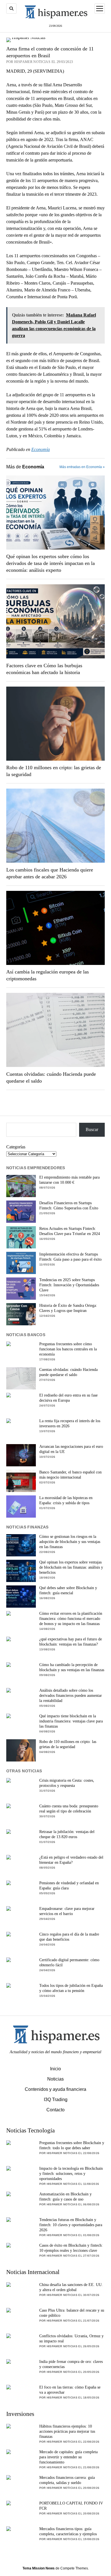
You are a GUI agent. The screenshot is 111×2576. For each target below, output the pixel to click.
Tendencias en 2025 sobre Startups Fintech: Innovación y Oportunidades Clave (69, 1285)
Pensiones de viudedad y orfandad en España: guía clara (69, 1886)
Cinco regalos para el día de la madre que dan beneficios (69, 1937)
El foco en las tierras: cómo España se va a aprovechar (70, 2390)
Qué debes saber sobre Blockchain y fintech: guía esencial (68, 1590)
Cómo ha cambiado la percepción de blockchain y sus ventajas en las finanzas (72, 1667)
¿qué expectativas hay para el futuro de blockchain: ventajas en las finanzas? (71, 1642)
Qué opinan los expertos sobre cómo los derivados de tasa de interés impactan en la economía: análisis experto (51, 563)
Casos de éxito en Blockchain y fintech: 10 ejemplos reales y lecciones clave (71, 2248)
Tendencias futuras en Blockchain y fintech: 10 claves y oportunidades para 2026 (71, 2225)
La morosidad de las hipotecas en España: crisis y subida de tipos (66, 1500)
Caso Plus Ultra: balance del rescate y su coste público (72, 2313)
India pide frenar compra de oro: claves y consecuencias (71, 2364)
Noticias (55, 2079)
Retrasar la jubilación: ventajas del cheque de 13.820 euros (67, 1834)
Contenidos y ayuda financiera (55, 2089)
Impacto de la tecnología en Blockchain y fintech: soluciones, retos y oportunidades (71, 2174)
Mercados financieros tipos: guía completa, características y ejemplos (68, 2531)
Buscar (92, 1129)
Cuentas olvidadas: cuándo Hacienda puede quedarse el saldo (51, 1077)
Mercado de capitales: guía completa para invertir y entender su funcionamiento (68, 2457)
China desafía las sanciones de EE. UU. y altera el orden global (71, 2287)
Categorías (16, 1147)
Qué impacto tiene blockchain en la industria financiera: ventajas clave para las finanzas (71, 1721)
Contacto (55, 2110)
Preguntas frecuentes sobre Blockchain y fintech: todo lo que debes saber (72, 2145)
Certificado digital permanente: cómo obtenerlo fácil (69, 1962)
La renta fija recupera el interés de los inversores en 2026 (70, 1423)
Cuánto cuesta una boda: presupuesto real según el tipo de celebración (69, 1809)
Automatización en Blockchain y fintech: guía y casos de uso (65, 2197)
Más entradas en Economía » (82, 467)
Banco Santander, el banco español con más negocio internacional (70, 1475)
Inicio (55, 2069)
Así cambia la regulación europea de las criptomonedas (48, 975)
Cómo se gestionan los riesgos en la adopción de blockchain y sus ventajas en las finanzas (70, 1542)
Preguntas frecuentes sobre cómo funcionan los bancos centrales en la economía (68, 1349)
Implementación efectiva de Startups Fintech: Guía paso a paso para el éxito (70, 1257)
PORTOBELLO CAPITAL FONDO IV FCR (71, 2506)
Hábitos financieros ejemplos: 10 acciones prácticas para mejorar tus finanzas (67, 2431)
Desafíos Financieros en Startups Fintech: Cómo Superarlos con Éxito (69, 1206)
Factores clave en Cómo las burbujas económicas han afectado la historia (44, 669)
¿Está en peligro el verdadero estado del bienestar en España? (71, 1860)
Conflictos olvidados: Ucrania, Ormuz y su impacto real (71, 2339)
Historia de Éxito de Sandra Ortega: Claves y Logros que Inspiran (68, 1308)
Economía (41, 449)
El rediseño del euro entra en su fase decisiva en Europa (68, 1398)
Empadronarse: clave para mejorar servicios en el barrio (67, 1911)
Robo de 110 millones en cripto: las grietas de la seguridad (54, 771)
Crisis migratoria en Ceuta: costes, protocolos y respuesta (67, 1783)
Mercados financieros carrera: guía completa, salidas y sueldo (67, 2480)
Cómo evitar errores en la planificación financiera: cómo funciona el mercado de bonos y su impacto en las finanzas (71, 1619)
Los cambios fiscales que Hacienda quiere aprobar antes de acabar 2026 (50, 873)
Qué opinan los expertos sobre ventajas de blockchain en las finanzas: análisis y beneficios (71, 1567)
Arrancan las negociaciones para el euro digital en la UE (71, 1449)
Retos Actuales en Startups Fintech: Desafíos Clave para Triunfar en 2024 (70, 1231)
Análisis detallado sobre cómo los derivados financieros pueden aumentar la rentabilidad (71, 1696)
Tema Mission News (39, 2568)
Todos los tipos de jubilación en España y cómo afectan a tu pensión (71, 1988)
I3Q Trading (56, 2100)
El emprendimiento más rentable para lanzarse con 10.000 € (69, 1180)
